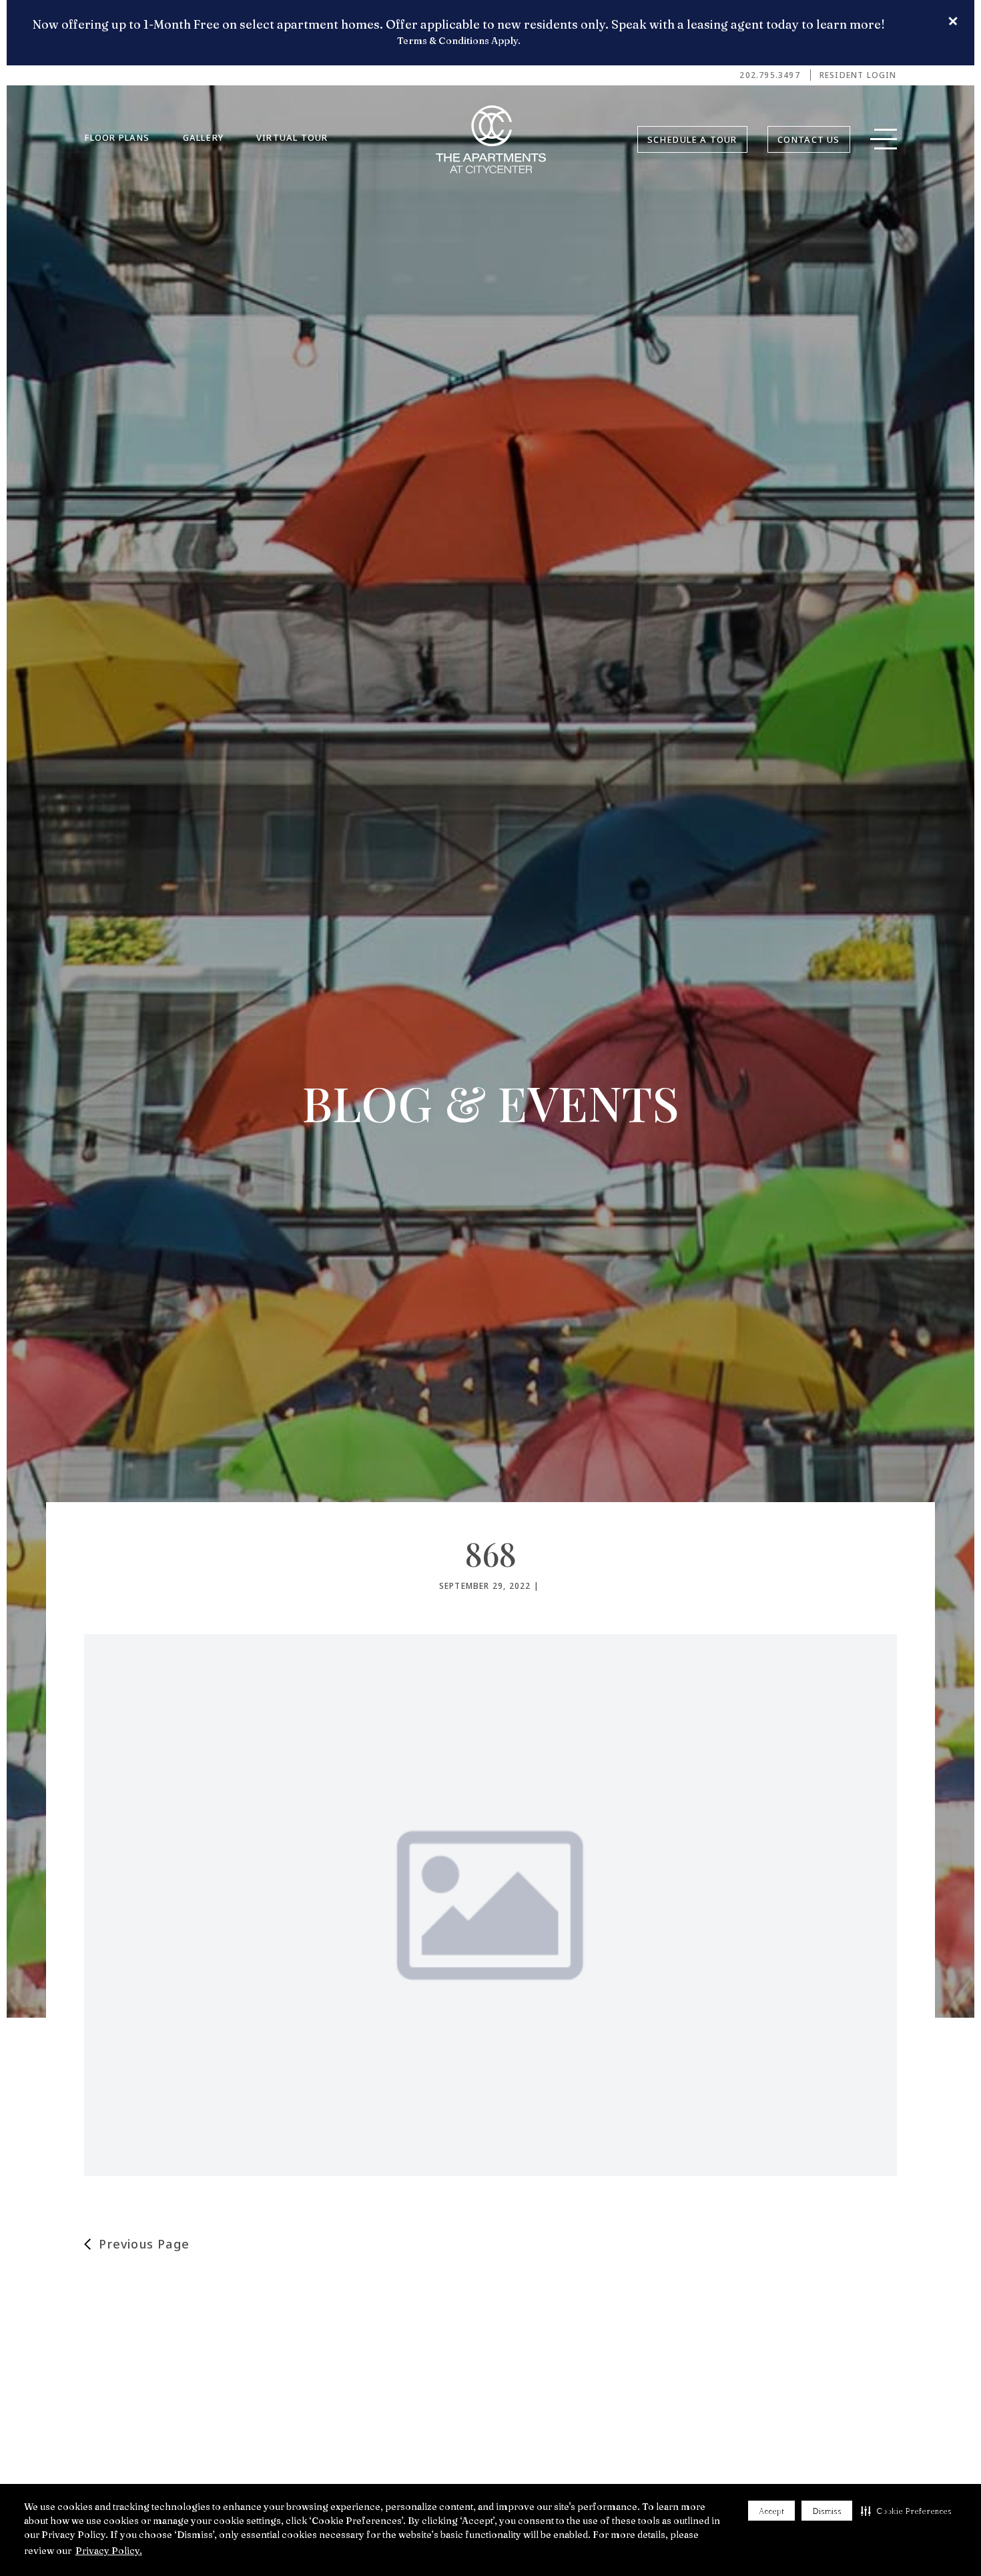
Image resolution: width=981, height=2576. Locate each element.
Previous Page (144, 2244)
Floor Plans (117, 137)
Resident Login (858, 75)
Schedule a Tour (692, 139)
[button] (906, 2511)
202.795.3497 (769, 75)
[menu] (884, 143)
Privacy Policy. (109, 2551)
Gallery (203, 137)
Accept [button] (771, 2511)
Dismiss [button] (827, 2511)
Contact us (809, 139)
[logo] (491, 139)
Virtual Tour (292, 137)
